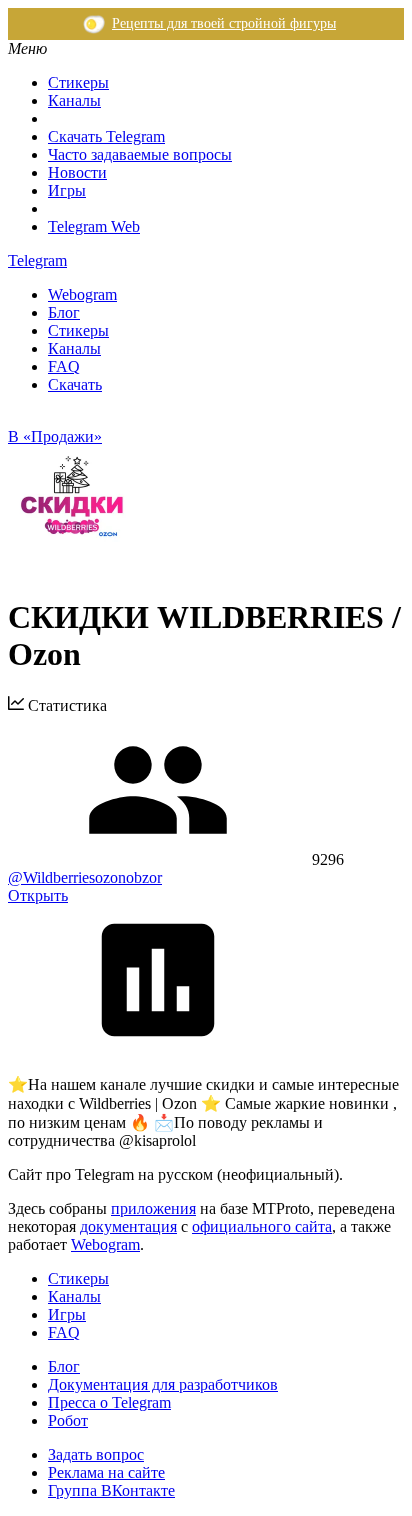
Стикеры (78, 82)
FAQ (64, 366)
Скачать (75, 384)
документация (128, 1226)
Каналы (74, 100)
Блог (64, 312)
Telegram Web (94, 226)
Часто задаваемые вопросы (140, 154)
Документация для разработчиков (163, 1384)
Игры (67, 190)
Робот (68, 1420)
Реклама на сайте (106, 1472)
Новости (77, 172)
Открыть (38, 895)
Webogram (82, 294)
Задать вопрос (96, 1454)
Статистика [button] (65, 705)
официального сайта (262, 1226)
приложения (153, 1208)
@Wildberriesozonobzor (85, 877)
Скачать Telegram (106, 136)
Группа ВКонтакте (111, 1490)
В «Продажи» (55, 436)
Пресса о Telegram (109, 1402)
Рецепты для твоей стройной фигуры (224, 23)
